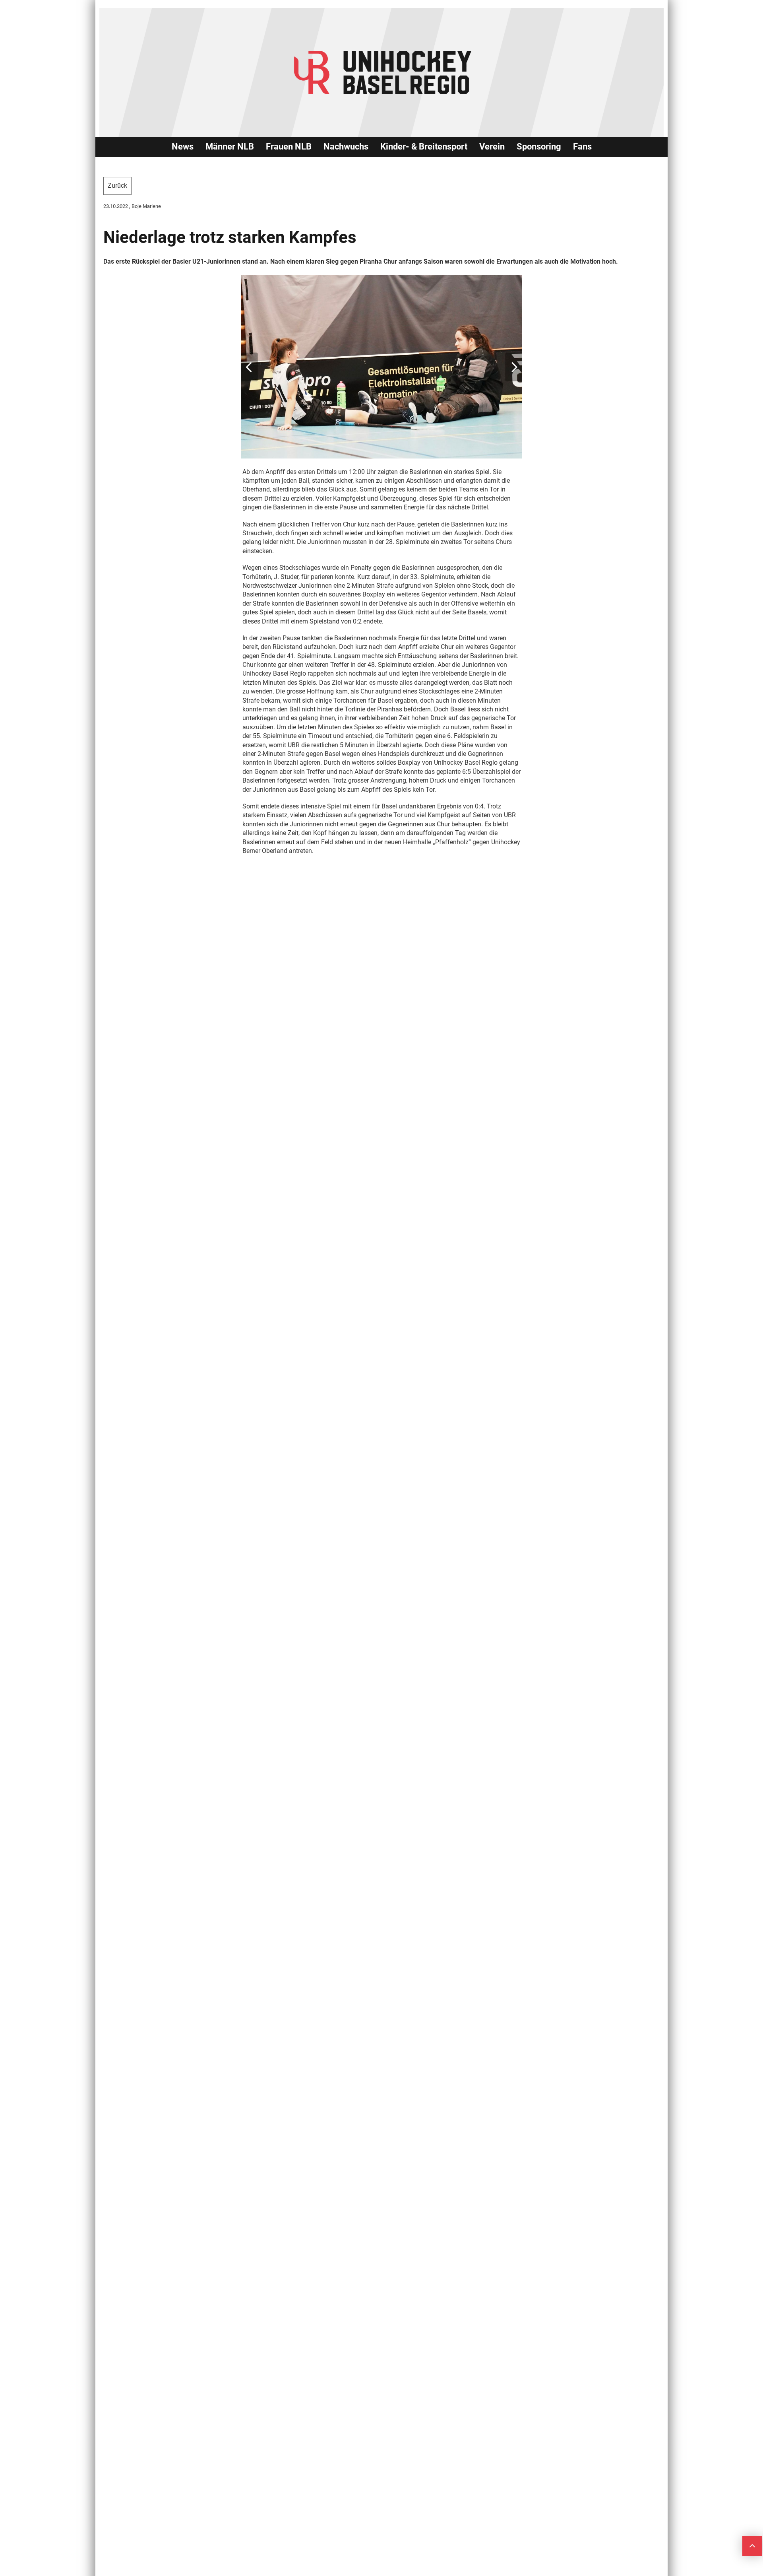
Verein (492, 147)
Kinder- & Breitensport (424, 147)
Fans (582, 147)
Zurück (117, 186)
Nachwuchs (346, 147)
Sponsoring (539, 147)
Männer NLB (230, 147)
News (183, 147)
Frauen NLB (289, 147)
